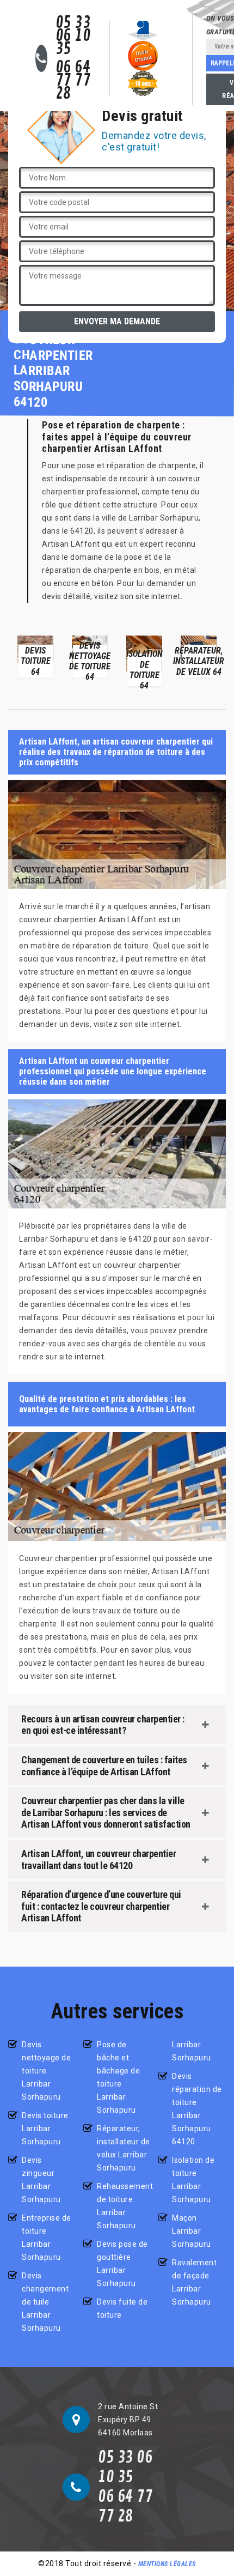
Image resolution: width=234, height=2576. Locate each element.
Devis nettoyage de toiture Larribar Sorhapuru (46, 2071)
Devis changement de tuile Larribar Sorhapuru (45, 2302)
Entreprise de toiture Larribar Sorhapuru (47, 2238)
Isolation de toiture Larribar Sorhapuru (193, 2180)
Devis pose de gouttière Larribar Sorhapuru (122, 2264)
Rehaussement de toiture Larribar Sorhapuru (124, 2206)
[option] (35, 656)
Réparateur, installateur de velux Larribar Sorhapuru (124, 2148)
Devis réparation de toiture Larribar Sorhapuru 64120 (197, 2109)
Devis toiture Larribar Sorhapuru (45, 2128)
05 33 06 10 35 (73, 36)
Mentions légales (167, 2564)
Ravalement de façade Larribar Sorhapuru (194, 2282)
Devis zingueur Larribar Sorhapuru (41, 2180)
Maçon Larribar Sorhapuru (192, 2231)
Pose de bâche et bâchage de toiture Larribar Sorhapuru (118, 2077)
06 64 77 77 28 (73, 81)
